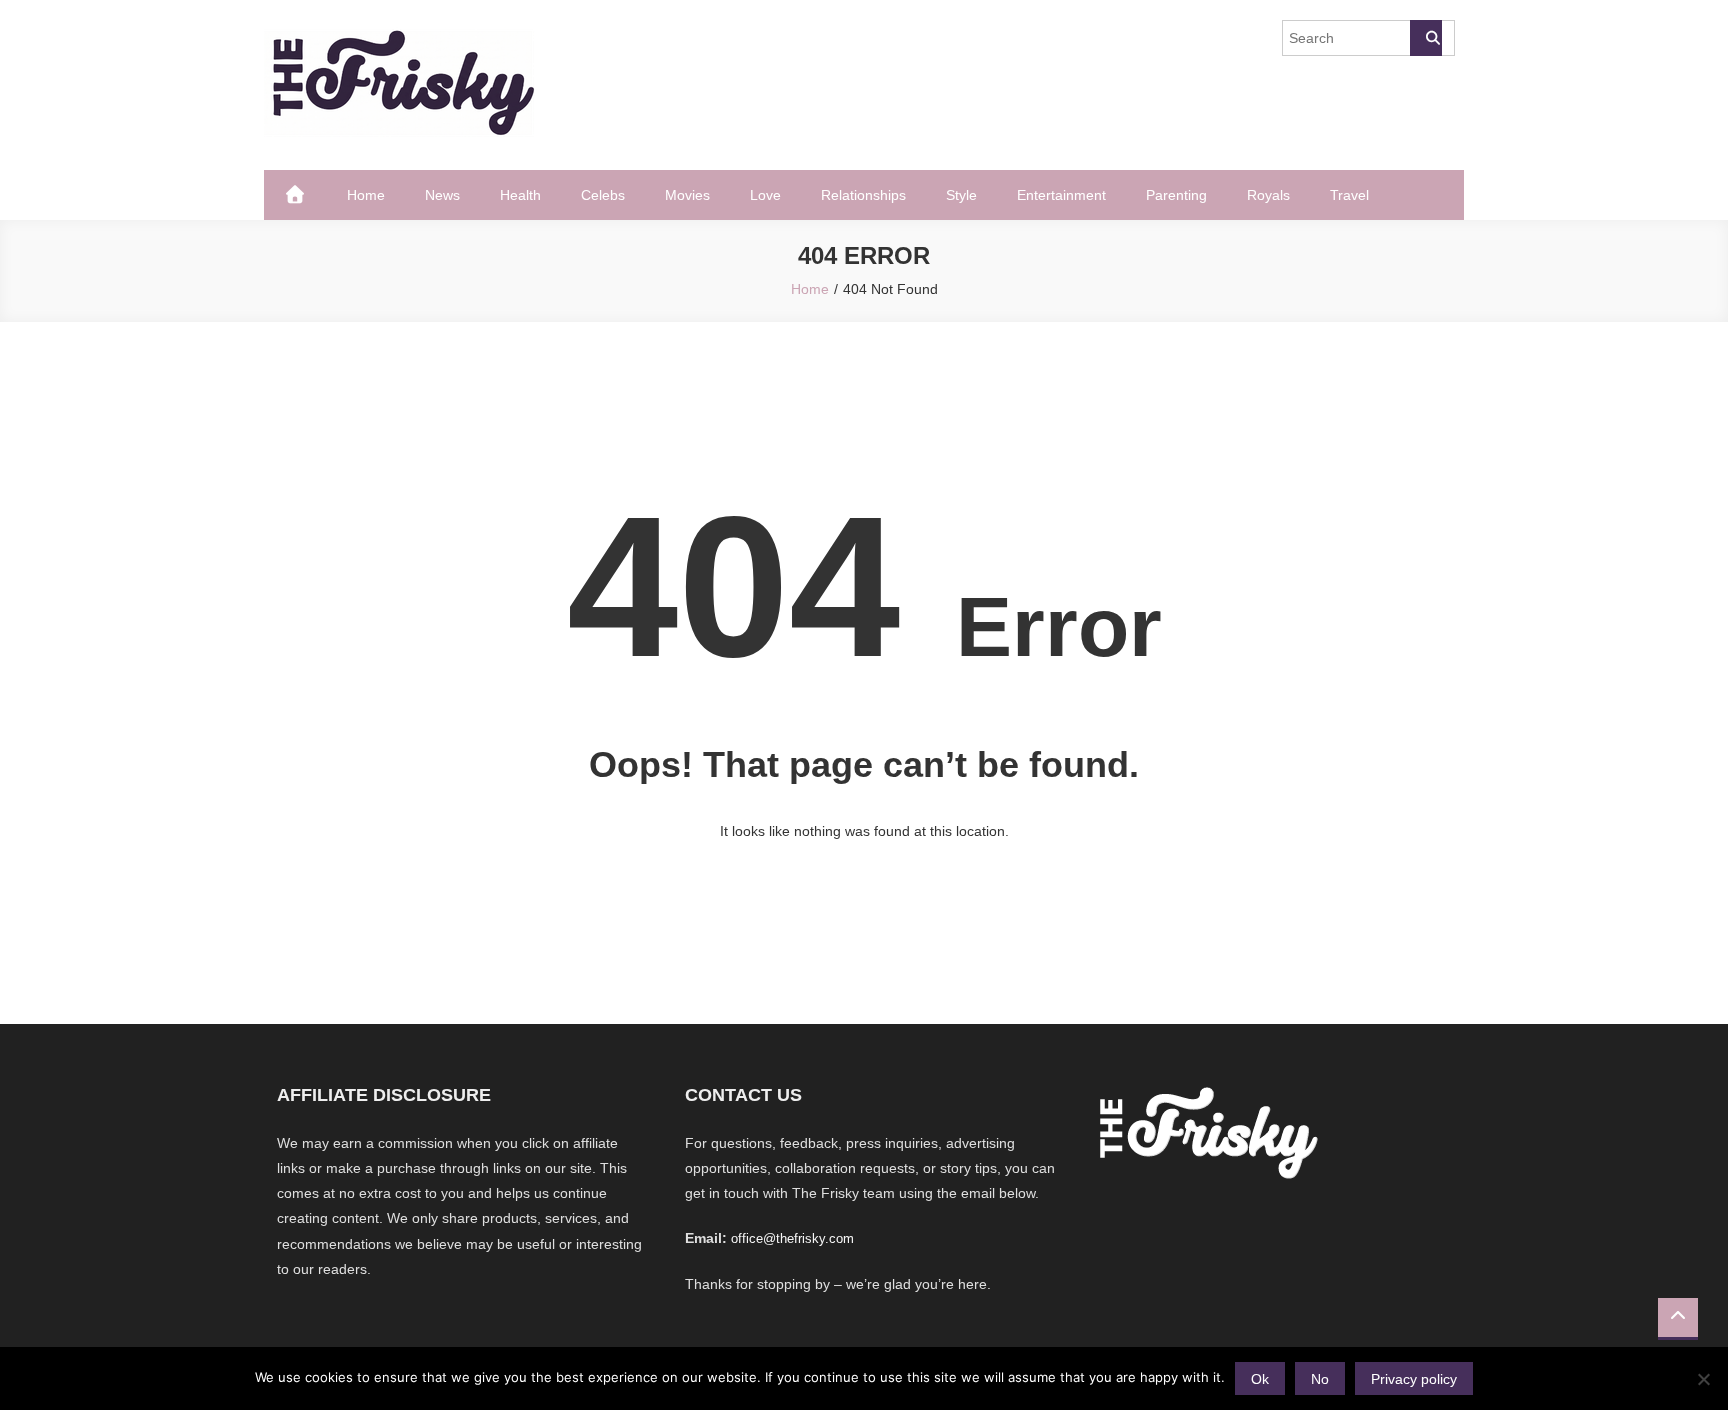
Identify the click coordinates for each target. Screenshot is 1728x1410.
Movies (687, 195)
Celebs (603, 195)
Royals (1268, 195)
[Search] (1426, 38)
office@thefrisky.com (792, 1238)
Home (366, 195)
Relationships (863, 195)
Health (520, 195)
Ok (1260, 1379)
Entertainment (1061, 195)
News (442, 195)
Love (765, 195)
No (1320, 1379)
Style (961, 195)
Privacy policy (1414, 1379)
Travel (1349, 195)
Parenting (1176, 195)
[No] (1703, 1379)
